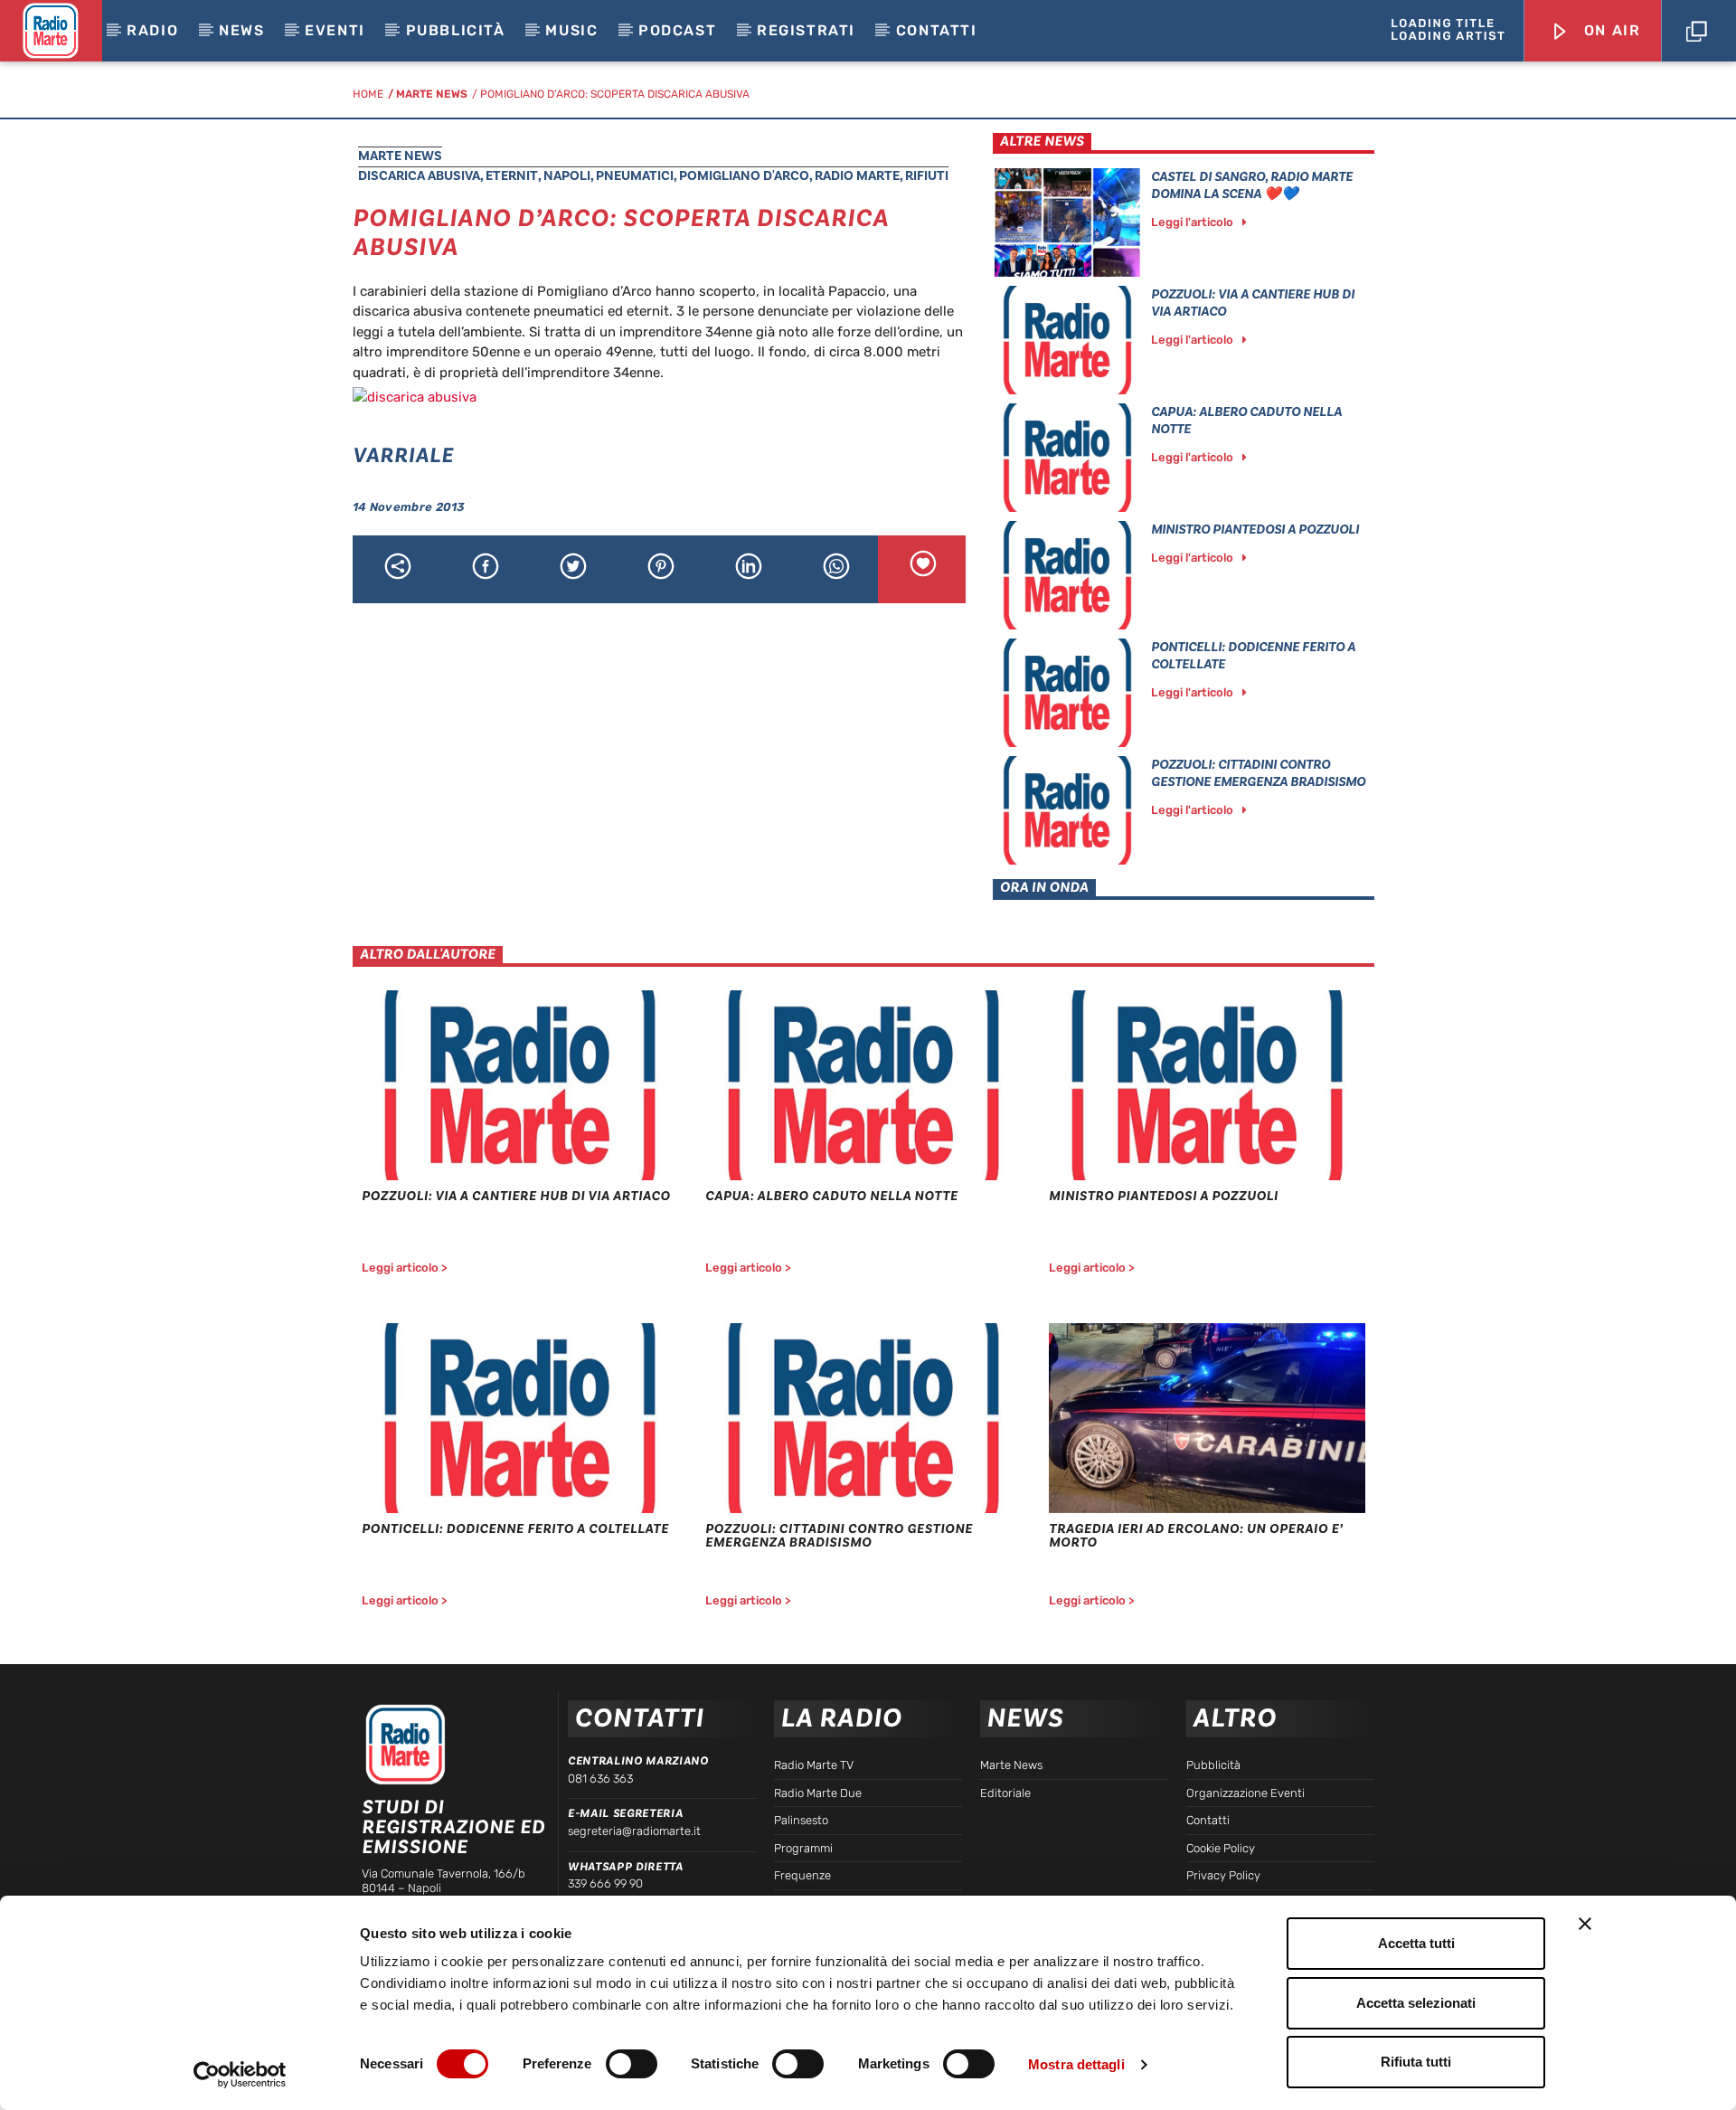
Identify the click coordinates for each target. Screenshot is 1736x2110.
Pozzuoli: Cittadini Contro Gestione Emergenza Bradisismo (1258, 773)
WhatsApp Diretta (625, 1867)
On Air (1609, 30)
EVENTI (335, 30)
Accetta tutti (1416, 1943)
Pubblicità (456, 30)
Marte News (432, 94)
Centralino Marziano (638, 1761)
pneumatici (635, 176)
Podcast (677, 30)
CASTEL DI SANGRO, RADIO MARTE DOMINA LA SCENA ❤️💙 (1252, 185)
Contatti (937, 30)
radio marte (857, 176)
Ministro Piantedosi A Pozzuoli (1255, 530)
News (241, 30)
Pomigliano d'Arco (744, 176)
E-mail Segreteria (625, 1813)
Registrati (806, 30)
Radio (152, 30)
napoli (567, 176)
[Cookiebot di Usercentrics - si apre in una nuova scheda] (240, 2075)
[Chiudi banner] (1585, 1924)
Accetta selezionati (1416, 2003)
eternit (512, 176)
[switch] (632, 2064)
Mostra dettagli (1076, 2064)
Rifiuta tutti (1416, 2062)
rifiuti (927, 176)
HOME (368, 94)
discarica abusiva (419, 176)
